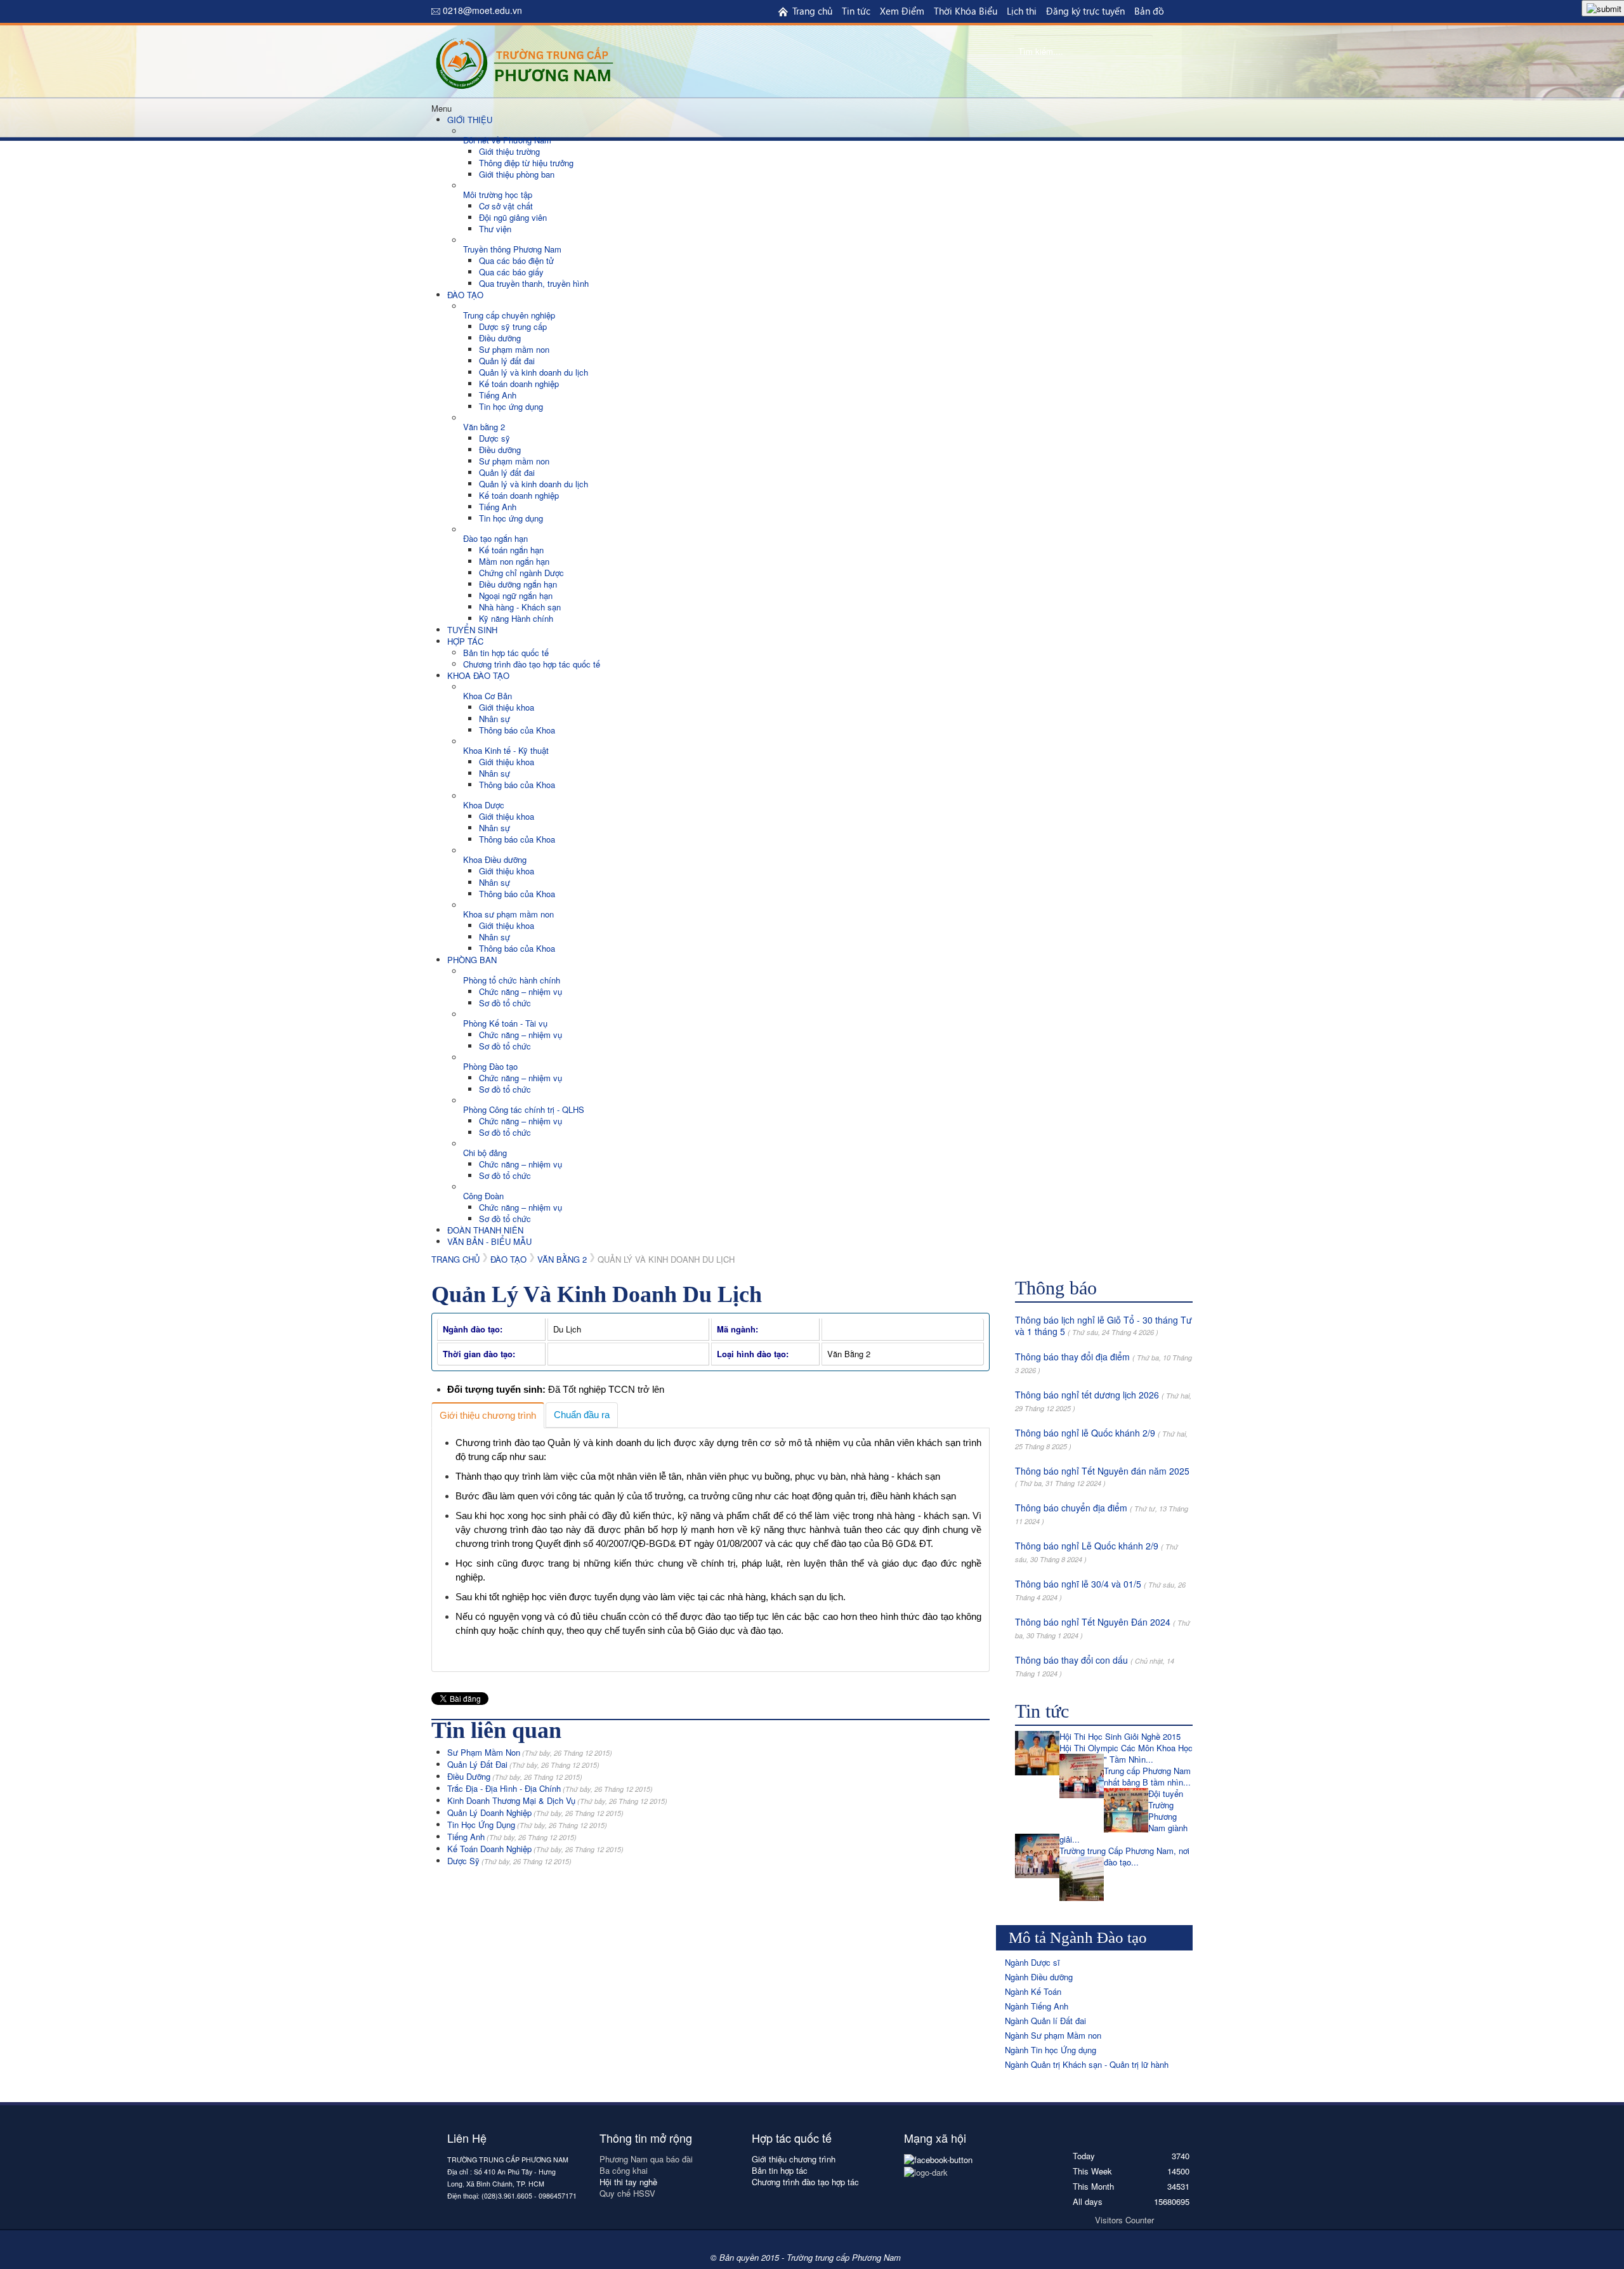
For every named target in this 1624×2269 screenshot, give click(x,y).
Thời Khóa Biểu (966, 11)
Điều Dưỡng (515, 1776)
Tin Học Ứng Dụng (527, 1825)
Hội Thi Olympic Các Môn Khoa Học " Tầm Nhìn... (1126, 1753)
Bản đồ (1149, 11)
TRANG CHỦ (455, 1259)
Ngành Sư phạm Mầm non (1053, 2035)
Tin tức (856, 11)
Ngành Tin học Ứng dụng (1051, 2050)
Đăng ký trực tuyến (1085, 11)
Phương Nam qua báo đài (646, 2159)
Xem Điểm (902, 11)
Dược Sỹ (509, 1861)
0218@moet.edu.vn (482, 10)
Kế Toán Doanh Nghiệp (535, 1849)
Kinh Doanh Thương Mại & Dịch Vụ (557, 1800)
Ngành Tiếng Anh (1037, 2006)
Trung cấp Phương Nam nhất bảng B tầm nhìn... (1147, 1776)
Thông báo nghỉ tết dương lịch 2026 (1087, 1395)
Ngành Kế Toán (1033, 1991)
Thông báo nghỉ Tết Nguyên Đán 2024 (1093, 1622)
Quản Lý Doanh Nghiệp (535, 1812)
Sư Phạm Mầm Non (530, 1752)
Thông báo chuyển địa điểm (1071, 1508)
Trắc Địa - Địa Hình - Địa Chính (550, 1788)
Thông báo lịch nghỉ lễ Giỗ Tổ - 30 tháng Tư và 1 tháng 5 (1103, 1325)
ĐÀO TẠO (508, 1259)
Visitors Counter (1124, 2220)
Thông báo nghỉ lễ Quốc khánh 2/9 (1085, 1433)
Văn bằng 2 (562, 1259)
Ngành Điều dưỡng (1039, 1977)
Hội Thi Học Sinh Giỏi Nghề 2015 (1120, 1736)
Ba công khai (625, 2170)
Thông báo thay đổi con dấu (1071, 1660)
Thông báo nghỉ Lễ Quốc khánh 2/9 (1087, 1546)
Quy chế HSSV (627, 2193)
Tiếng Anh (512, 1837)
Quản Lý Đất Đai (523, 1764)
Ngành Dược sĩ (1032, 1962)
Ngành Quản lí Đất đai (1045, 2021)
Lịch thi (1022, 11)
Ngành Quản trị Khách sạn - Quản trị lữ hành (1087, 2064)
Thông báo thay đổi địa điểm (1072, 1357)
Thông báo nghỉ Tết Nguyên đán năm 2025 (1102, 1471)
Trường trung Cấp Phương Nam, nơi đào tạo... (1124, 1856)
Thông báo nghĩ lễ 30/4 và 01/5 (1078, 1584)
